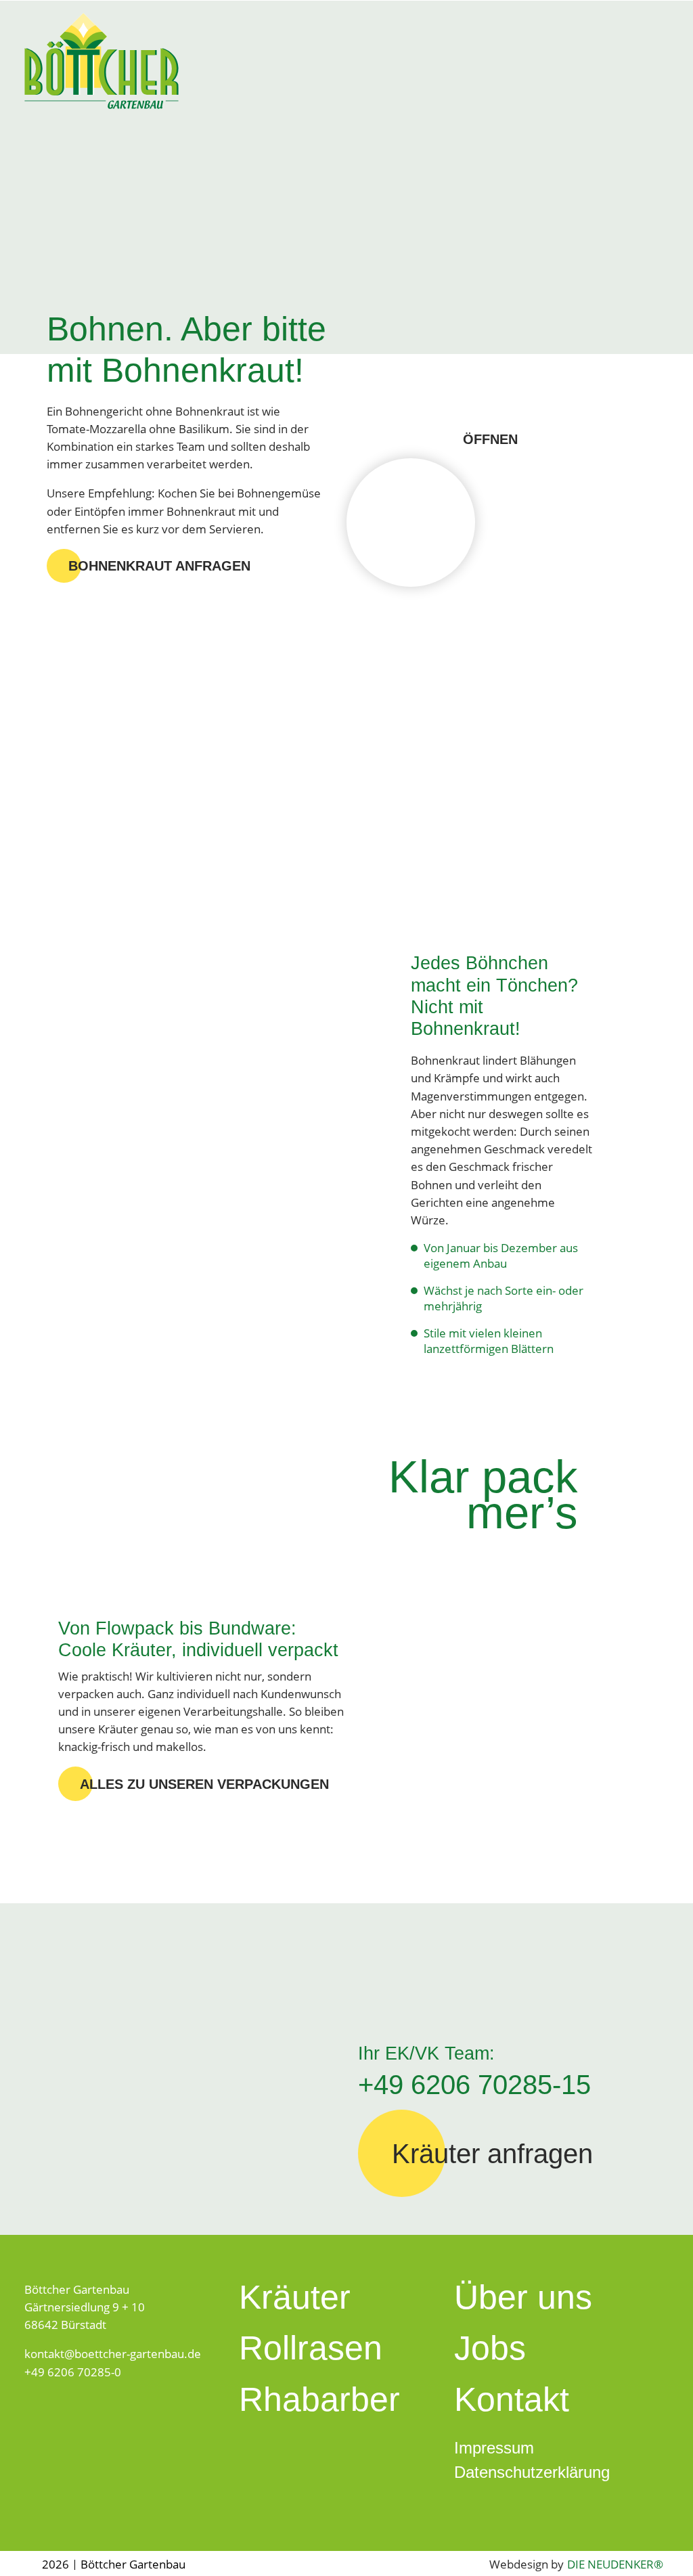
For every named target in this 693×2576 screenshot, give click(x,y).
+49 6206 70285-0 (73, 2372)
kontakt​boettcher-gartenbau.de (113, 2353)
